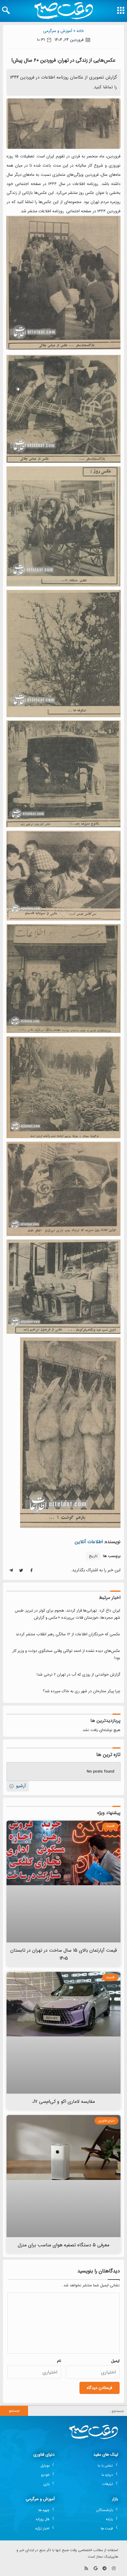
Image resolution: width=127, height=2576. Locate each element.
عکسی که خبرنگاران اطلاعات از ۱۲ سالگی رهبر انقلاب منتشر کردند (68, 1634)
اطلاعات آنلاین (89, 1542)
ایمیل (115, 2361)
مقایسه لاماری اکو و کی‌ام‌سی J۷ (64, 2102)
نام (59, 2361)
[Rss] (86, 2568)
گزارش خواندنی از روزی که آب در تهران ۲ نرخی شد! (78, 1675)
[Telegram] (104, 2568)
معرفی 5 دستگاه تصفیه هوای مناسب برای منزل (64, 2245)
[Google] (96, 2568)
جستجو (14, 2411)
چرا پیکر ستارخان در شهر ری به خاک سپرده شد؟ (82, 1691)
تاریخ (93, 1556)
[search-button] (6, 10)
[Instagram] (114, 2568)
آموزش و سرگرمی (58, 31)
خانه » (79, 31)
